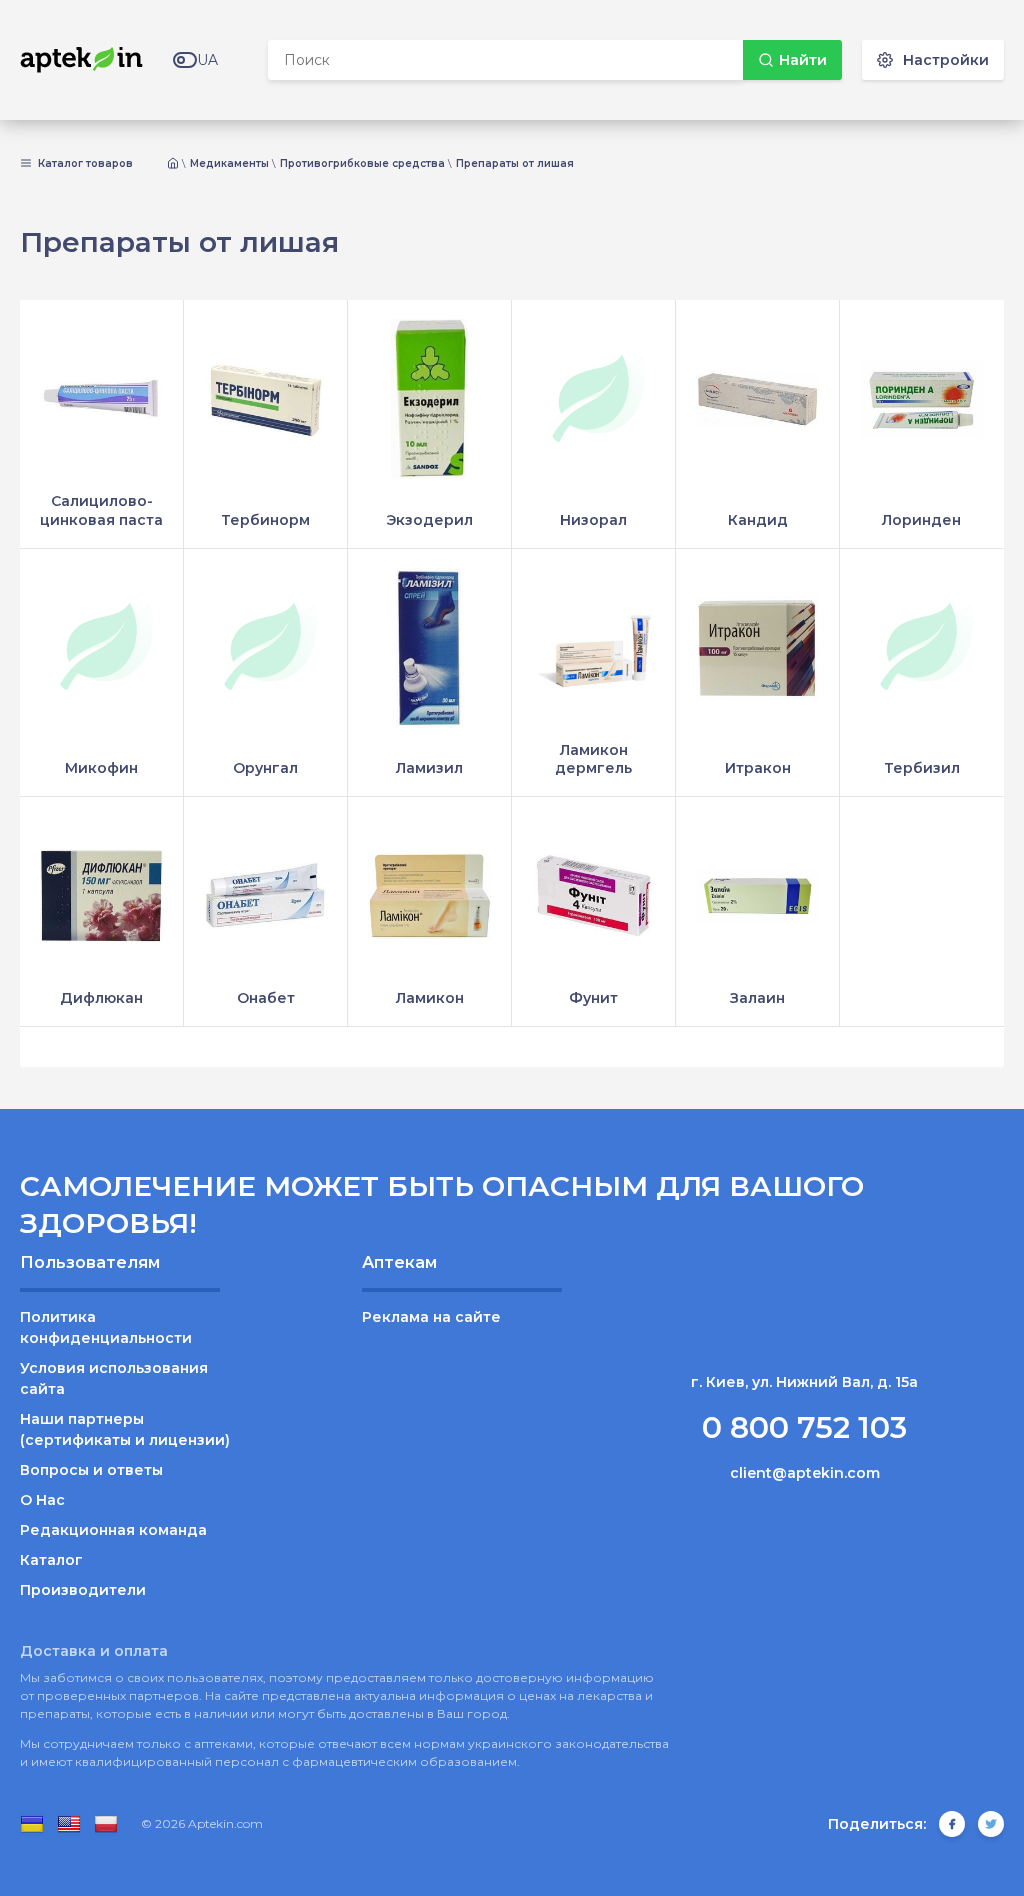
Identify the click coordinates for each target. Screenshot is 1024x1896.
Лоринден (921, 520)
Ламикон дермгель (593, 759)
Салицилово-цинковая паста (101, 510)
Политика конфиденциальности (106, 1327)
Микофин (101, 768)
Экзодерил (429, 520)
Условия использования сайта (114, 1378)
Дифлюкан (101, 998)
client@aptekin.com (805, 1473)
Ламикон (430, 998)
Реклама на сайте (431, 1317)
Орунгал (265, 768)
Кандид (758, 520)
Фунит (593, 998)
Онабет (266, 998)
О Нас (42, 1500)
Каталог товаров (84, 164)
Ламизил (429, 768)
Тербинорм (265, 520)
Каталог (51, 1560)
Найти (803, 60)
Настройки (946, 60)
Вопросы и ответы (91, 1470)
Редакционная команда (113, 1530)
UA (207, 60)
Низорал (593, 520)
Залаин (757, 998)
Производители (83, 1590)
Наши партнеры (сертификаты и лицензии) (125, 1429)
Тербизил (922, 768)
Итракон (758, 768)
